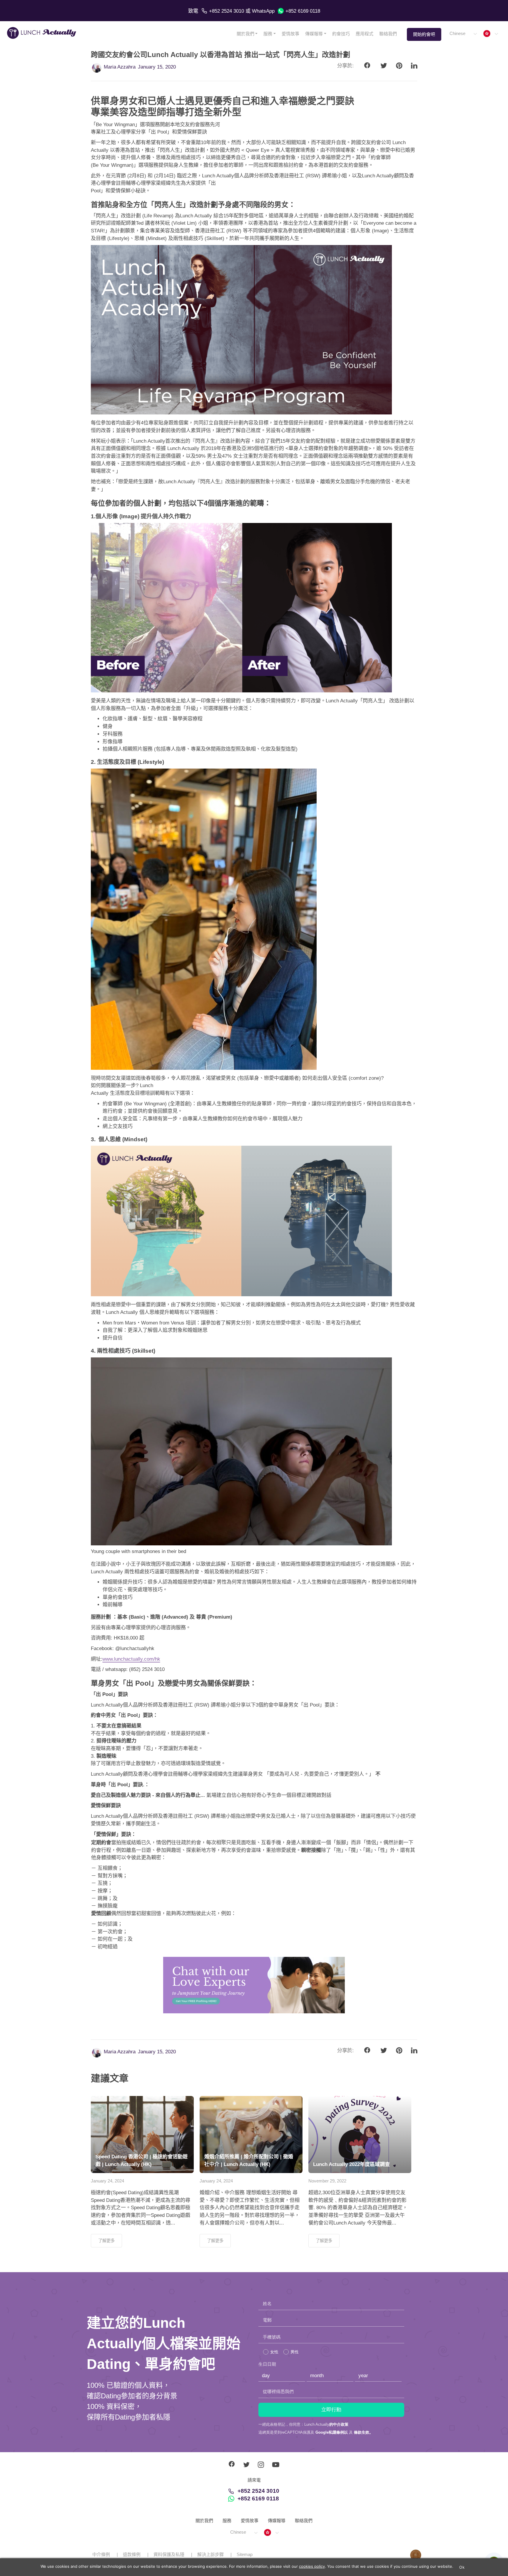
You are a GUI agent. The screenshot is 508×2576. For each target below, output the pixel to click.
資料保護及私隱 (169, 2554)
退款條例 (132, 2554)
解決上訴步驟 (210, 2554)
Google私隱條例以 (332, 2432)
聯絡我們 (388, 34)
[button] (463, 34)
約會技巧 (341, 34)
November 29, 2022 (327, 2181)
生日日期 (267, 2364)
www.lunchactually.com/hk (131, 1659)
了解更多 (106, 2241)
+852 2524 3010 (227, 11)
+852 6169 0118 (303, 11)
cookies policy (312, 2566)
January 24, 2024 (107, 2181)
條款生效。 (364, 2432)
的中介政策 (339, 2424)
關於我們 (245, 34)
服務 (268, 34)
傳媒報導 (314, 34)
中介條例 (101, 2554)
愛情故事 (290, 34)
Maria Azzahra (120, 67)
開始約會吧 (424, 34)
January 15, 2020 (157, 67)
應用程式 (365, 34)
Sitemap (245, 2554)
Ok (462, 2567)
